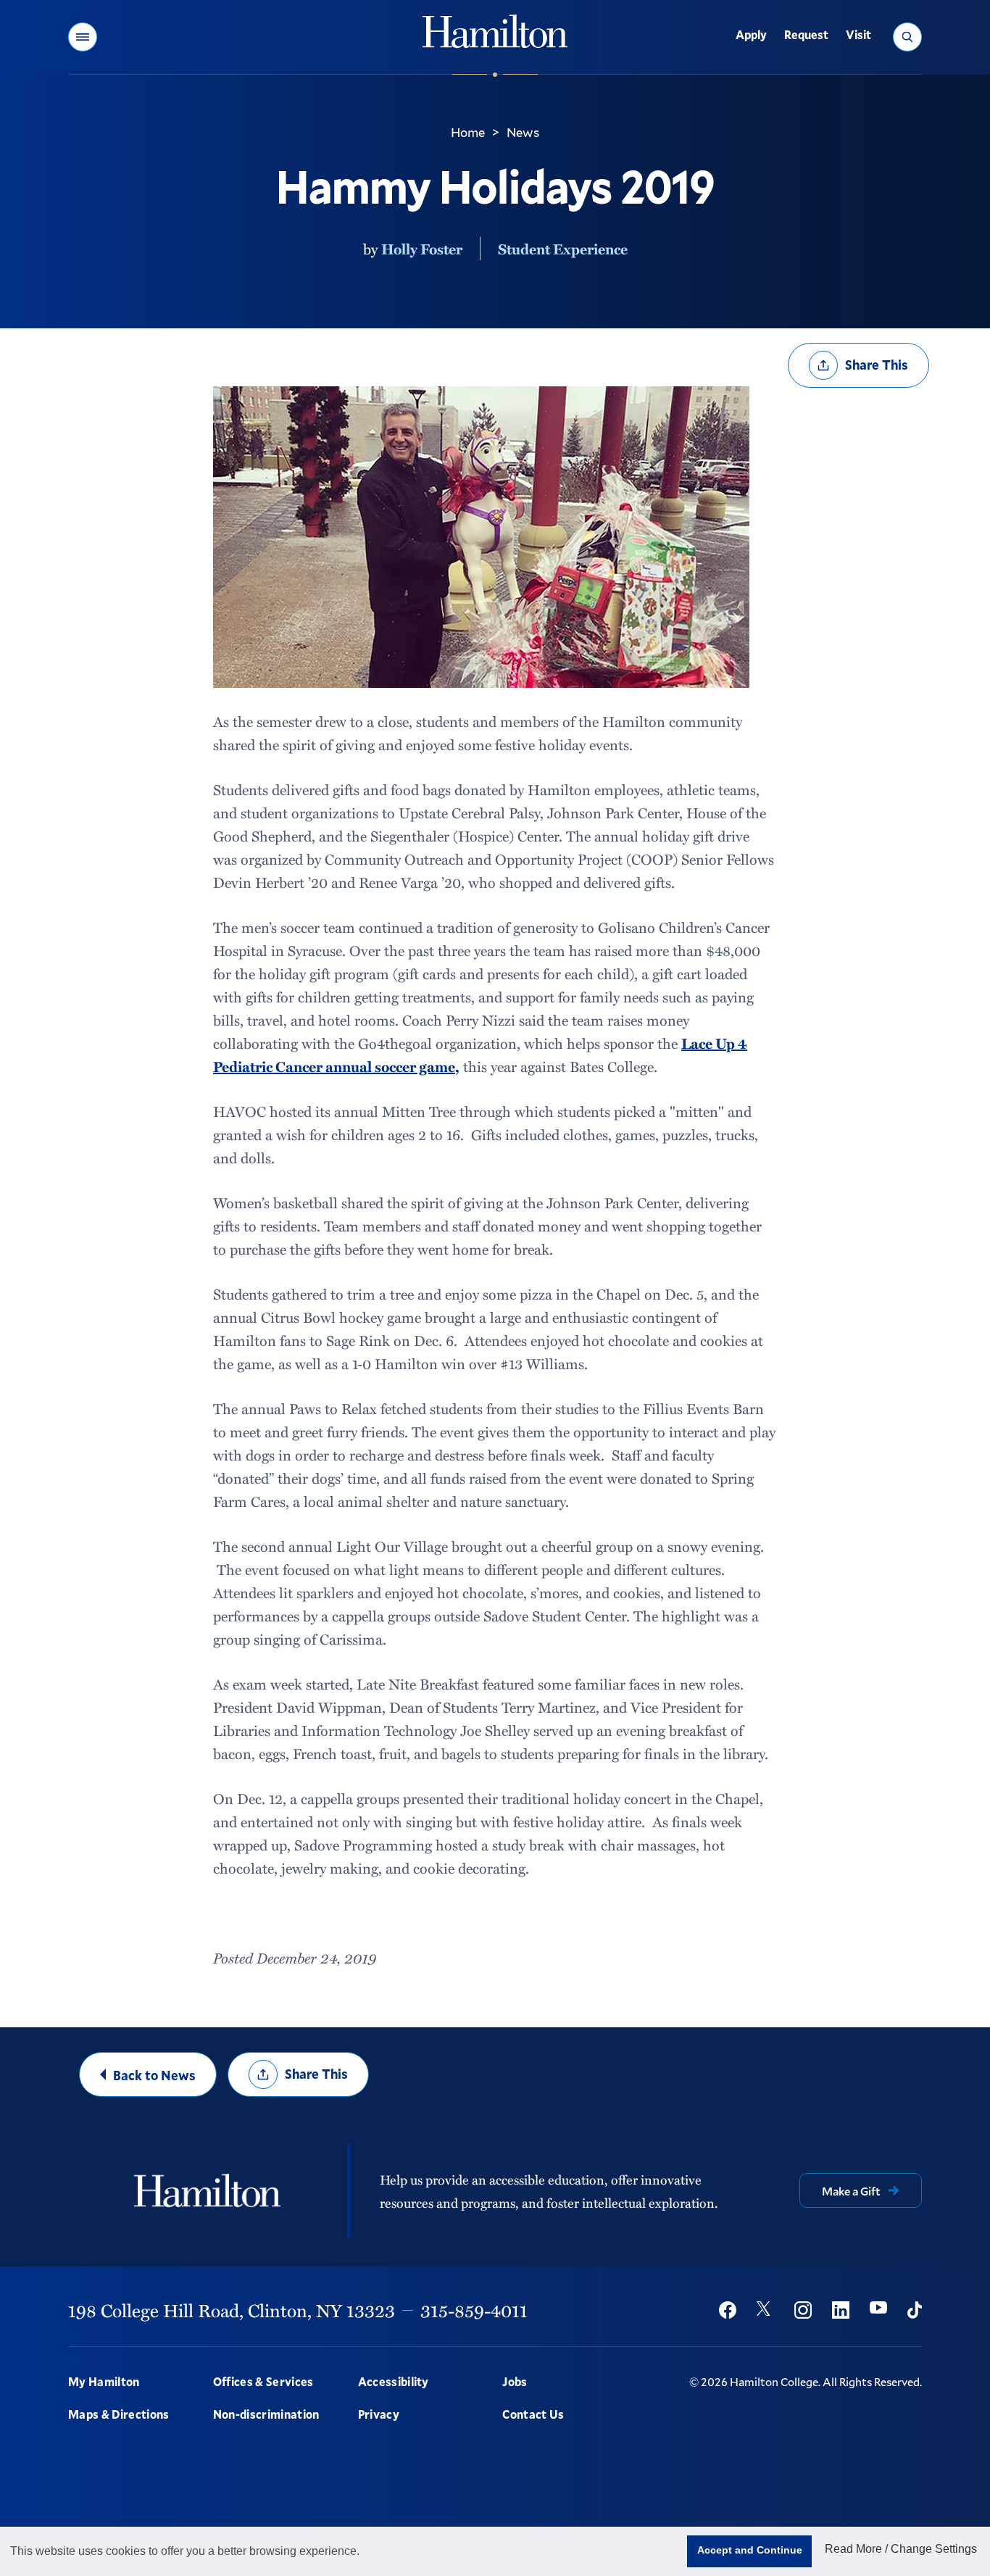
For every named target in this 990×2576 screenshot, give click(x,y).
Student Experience (563, 249)
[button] (83, 37)
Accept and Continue (750, 2550)
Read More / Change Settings (901, 2549)
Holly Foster (422, 249)
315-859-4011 (474, 2310)
